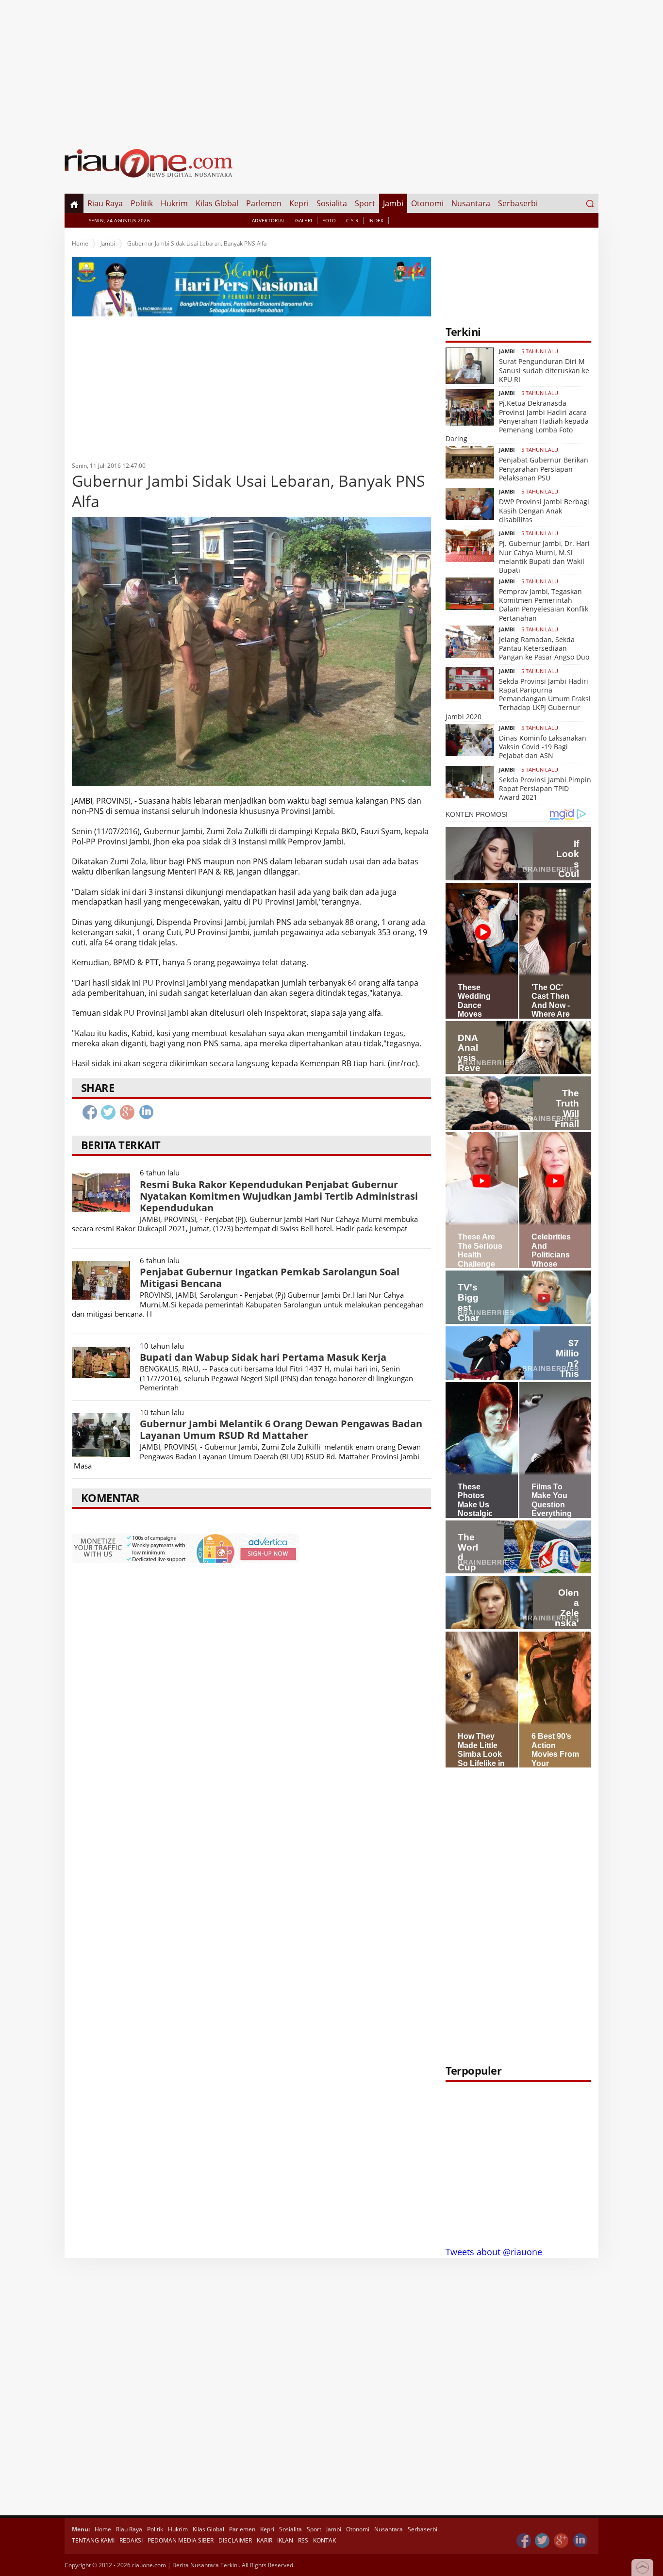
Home (80, 243)
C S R (352, 220)
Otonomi (427, 203)
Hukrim (174, 203)
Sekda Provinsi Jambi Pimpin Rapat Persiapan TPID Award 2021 (545, 788)
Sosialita (332, 203)
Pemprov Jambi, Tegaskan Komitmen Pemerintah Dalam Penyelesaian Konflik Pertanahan (544, 605)
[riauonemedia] (524, 2541)
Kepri (299, 203)
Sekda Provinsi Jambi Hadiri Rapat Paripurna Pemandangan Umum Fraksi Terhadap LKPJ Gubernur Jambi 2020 (518, 699)
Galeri (304, 220)
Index (376, 220)
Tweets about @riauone (494, 2252)
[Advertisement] (331, 68)
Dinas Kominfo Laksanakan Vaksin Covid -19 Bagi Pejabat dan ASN (543, 747)
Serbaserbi (518, 203)
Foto (329, 220)
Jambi (393, 203)
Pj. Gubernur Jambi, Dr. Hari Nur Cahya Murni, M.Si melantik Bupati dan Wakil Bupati (544, 557)
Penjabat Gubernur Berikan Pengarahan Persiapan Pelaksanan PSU (544, 469)
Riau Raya (105, 203)
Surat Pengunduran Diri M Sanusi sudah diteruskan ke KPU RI (544, 370)
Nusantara (471, 203)
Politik (142, 203)
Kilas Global (217, 203)
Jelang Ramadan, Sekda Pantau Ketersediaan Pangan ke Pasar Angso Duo (544, 648)
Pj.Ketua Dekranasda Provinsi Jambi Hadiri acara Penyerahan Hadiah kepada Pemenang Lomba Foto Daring (517, 421)
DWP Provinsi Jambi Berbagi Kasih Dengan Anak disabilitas (544, 510)
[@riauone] (543, 2541)
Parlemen (264, 203)
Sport (365, 203)
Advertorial (268, 220)
